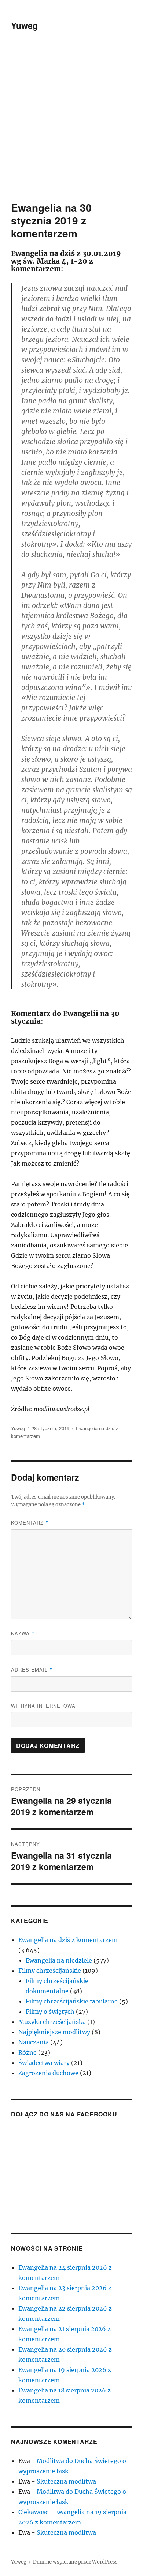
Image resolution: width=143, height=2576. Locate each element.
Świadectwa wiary (44, 2063)
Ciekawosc (33, 2512)
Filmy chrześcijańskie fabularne (72, 2001)
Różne (27, 2052)
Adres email (32, 1670)
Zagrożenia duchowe (48, 2073)
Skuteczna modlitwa (66, 2481)
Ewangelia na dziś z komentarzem (68, 1940)
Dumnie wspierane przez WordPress (75, 2562)
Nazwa (23, 1633)
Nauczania (34, 2042)
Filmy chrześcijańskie (50, 1971)
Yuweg (24, 25)
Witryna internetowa (43, 1706)
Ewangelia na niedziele (59, 1960)
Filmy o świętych (50, 2012)
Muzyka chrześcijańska (52, 2022)
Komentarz (30, 1523)
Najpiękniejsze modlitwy (54, 2032)
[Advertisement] (71, 126)
